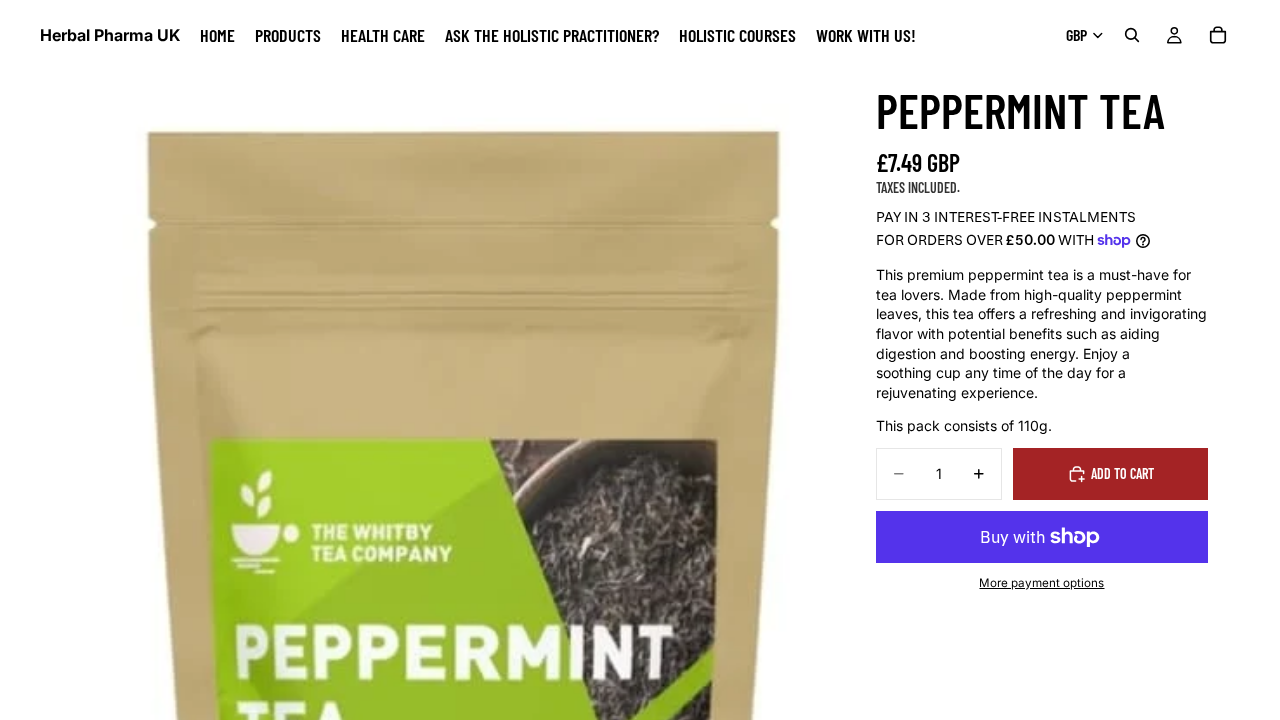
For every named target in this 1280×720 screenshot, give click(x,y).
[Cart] (1218, 35)
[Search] (1132, 35)
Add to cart (1122, 473)
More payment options (1041, 583)
